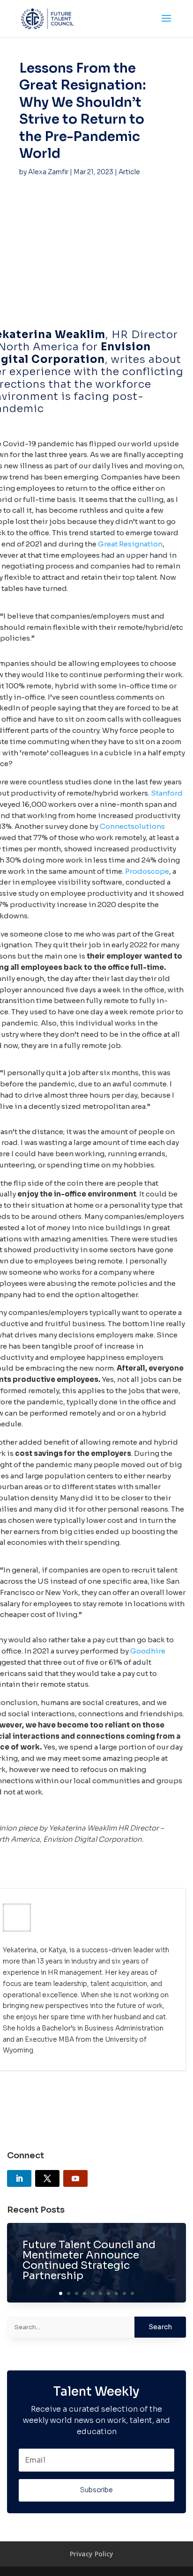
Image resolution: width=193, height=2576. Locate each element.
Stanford (167, 793)
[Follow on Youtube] (75, 2178)
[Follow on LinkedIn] (19, 2178)
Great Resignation (130, 544)
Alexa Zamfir (48, 172)
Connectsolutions (132, 826)
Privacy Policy (92, 2554)
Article (129, 172)
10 (132, 2293)
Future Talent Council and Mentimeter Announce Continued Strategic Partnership (89, 2260)
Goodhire (148, 1651)
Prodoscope (147, 871)
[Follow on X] (47, 2178)
